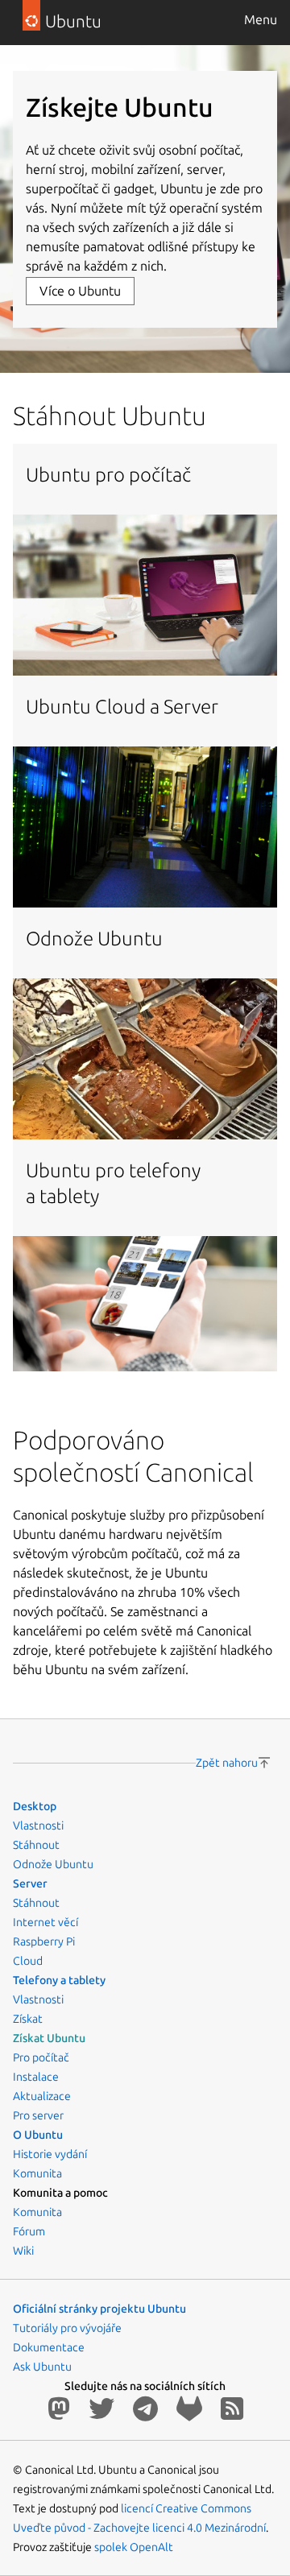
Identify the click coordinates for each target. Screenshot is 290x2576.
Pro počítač (41, 2057)
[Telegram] (148, 2409)
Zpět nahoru (227, 1763)
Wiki (23, 2251)
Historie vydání (50, 2154)
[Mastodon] (62, 2409)
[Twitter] (104, 2409)
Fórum (29, 2231)
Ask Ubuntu (42, 2367)
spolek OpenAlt (134, 2547)
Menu (261, 19)
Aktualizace (42, 2096)
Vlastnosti (38, 1826)
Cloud (28, 1961)
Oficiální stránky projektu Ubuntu (99, 2309)
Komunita (37, 2173)
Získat (28, 2019)
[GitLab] (192, 2409)
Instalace (36, 2077)
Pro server (38, 2115)
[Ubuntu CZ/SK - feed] (232, 2409)
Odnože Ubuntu (53, 1864)
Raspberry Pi (44, 1941)
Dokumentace (49, 2347)
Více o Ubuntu (80, 291)
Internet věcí (46, 1922)
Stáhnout (36, 1845)
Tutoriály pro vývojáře (67, 2328)
